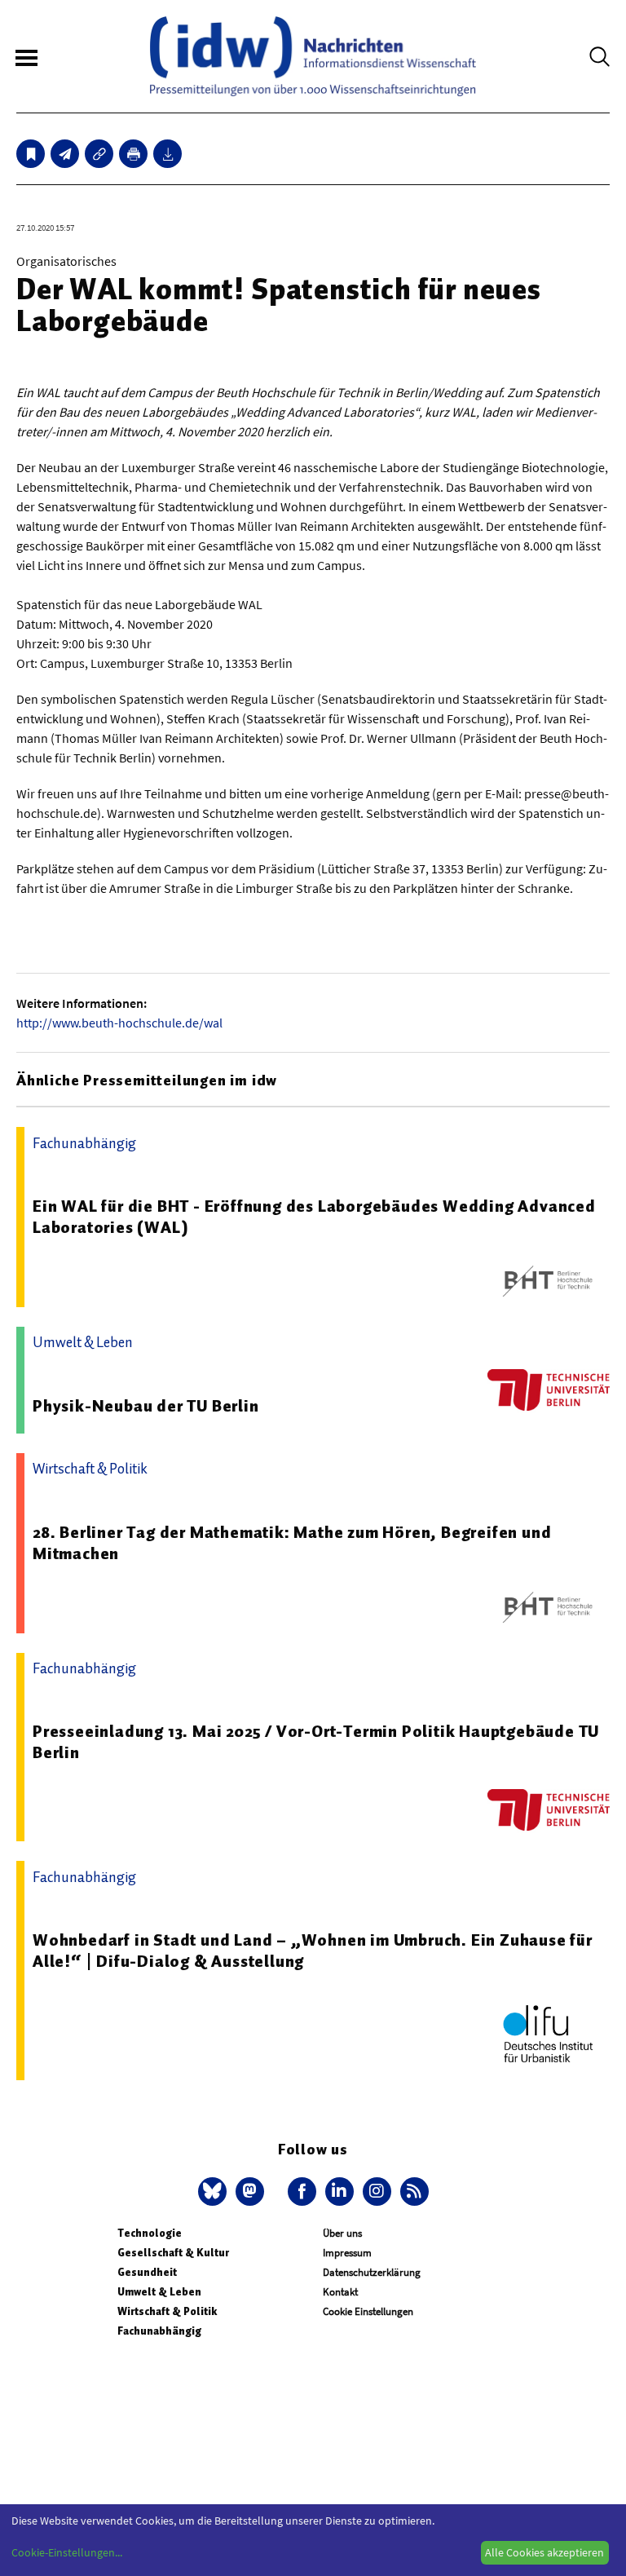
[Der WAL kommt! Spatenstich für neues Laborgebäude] (65, 154)
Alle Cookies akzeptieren (544, 2552)
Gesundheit (147, 2272)
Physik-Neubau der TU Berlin (146, 1406)
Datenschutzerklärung (372, 2272)
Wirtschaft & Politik (167, 2311)
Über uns (342, 2233)
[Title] (99, 154)
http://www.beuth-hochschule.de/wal (119, 1023)
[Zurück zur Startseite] (313, 56)
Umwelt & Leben (159, 2292)
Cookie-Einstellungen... (67, 2552)
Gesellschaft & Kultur (173, 2253)
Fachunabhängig (159, 2331)
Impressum (347, 2253)
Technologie (150, 2233)
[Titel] (31, 154)
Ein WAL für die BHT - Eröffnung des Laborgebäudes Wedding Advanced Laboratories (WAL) (314, 1217)
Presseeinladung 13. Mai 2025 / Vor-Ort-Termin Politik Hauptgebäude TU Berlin (316, 1742)
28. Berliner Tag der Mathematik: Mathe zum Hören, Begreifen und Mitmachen (292, 1543)
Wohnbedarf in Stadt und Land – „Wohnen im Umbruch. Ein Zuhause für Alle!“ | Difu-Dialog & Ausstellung (313, 1951)
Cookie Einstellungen (368, 2311)
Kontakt (340, 2292)
